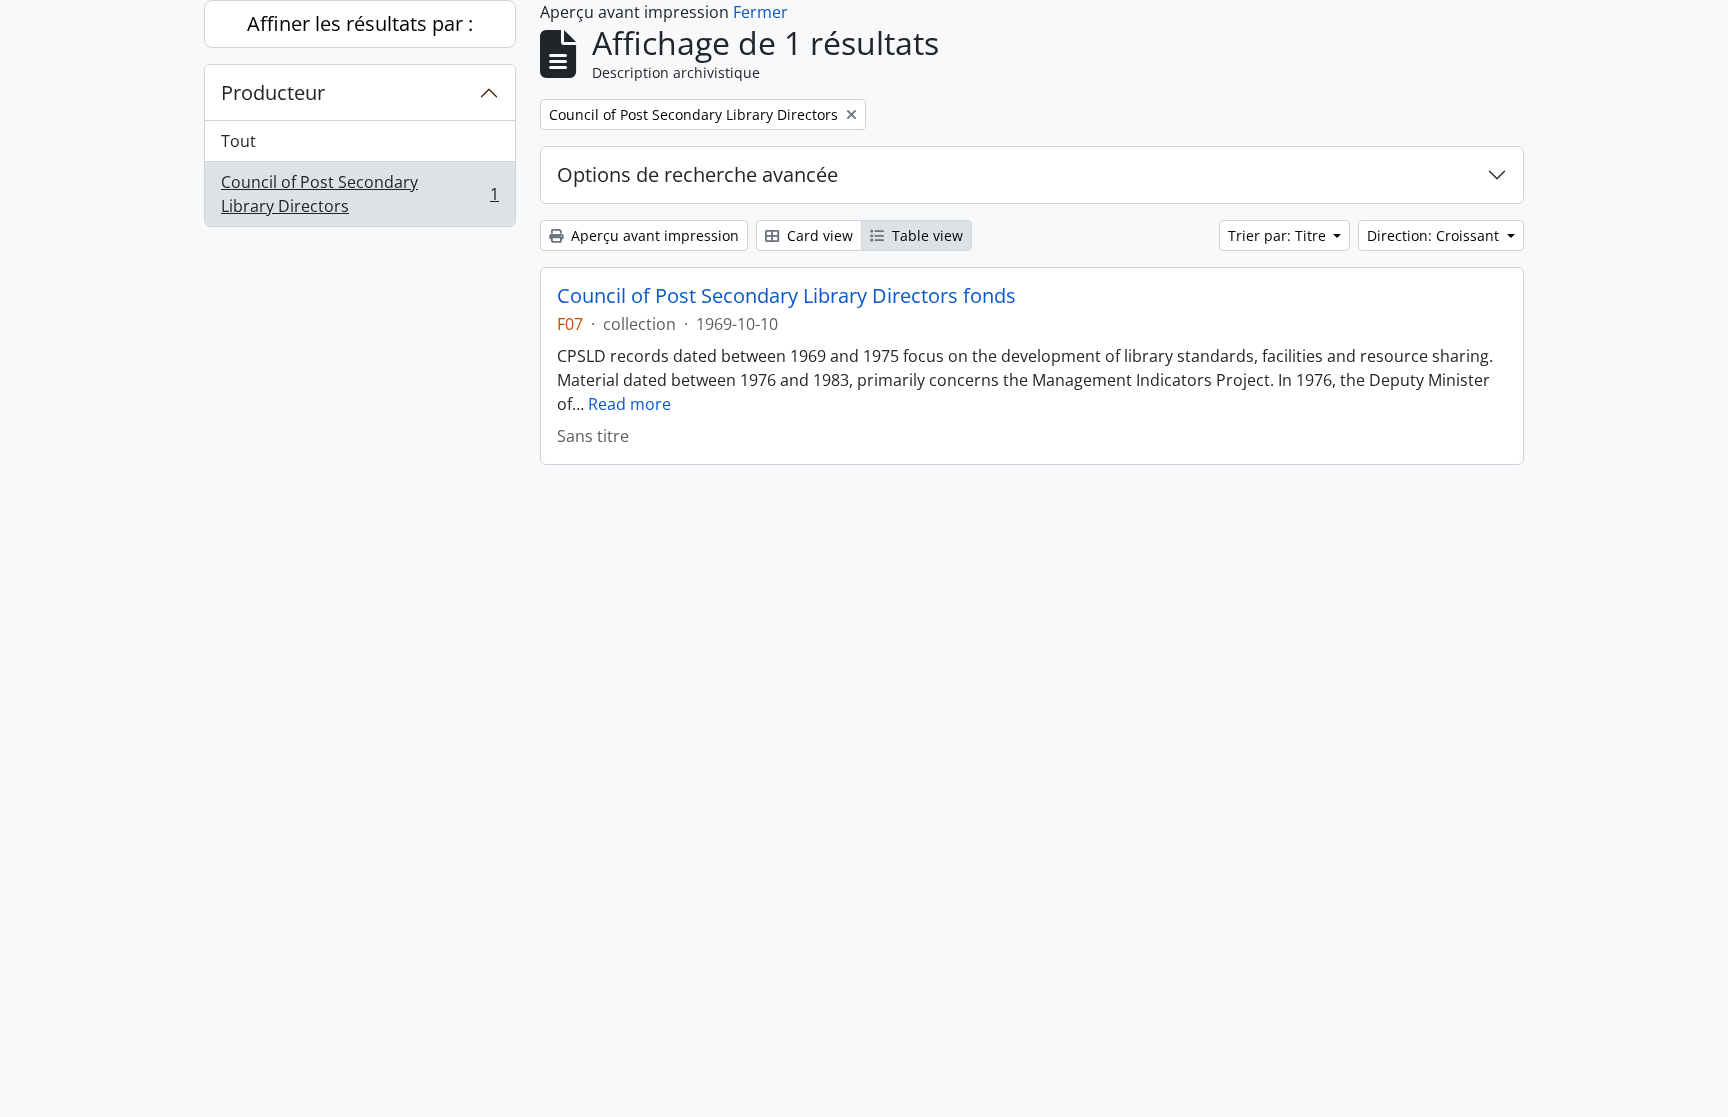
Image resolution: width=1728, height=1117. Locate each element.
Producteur (273, 92)
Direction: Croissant (1435, 235)
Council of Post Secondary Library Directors (359, 194)
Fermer (760, 12)
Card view (818, 235)
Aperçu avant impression (653, 235)
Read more (629, 404)
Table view (925, 235)
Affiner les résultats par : (360, 23)
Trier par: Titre (1279, 235)
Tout (238, 141)
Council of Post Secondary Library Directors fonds (786, 296)
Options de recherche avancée (697, 174)
